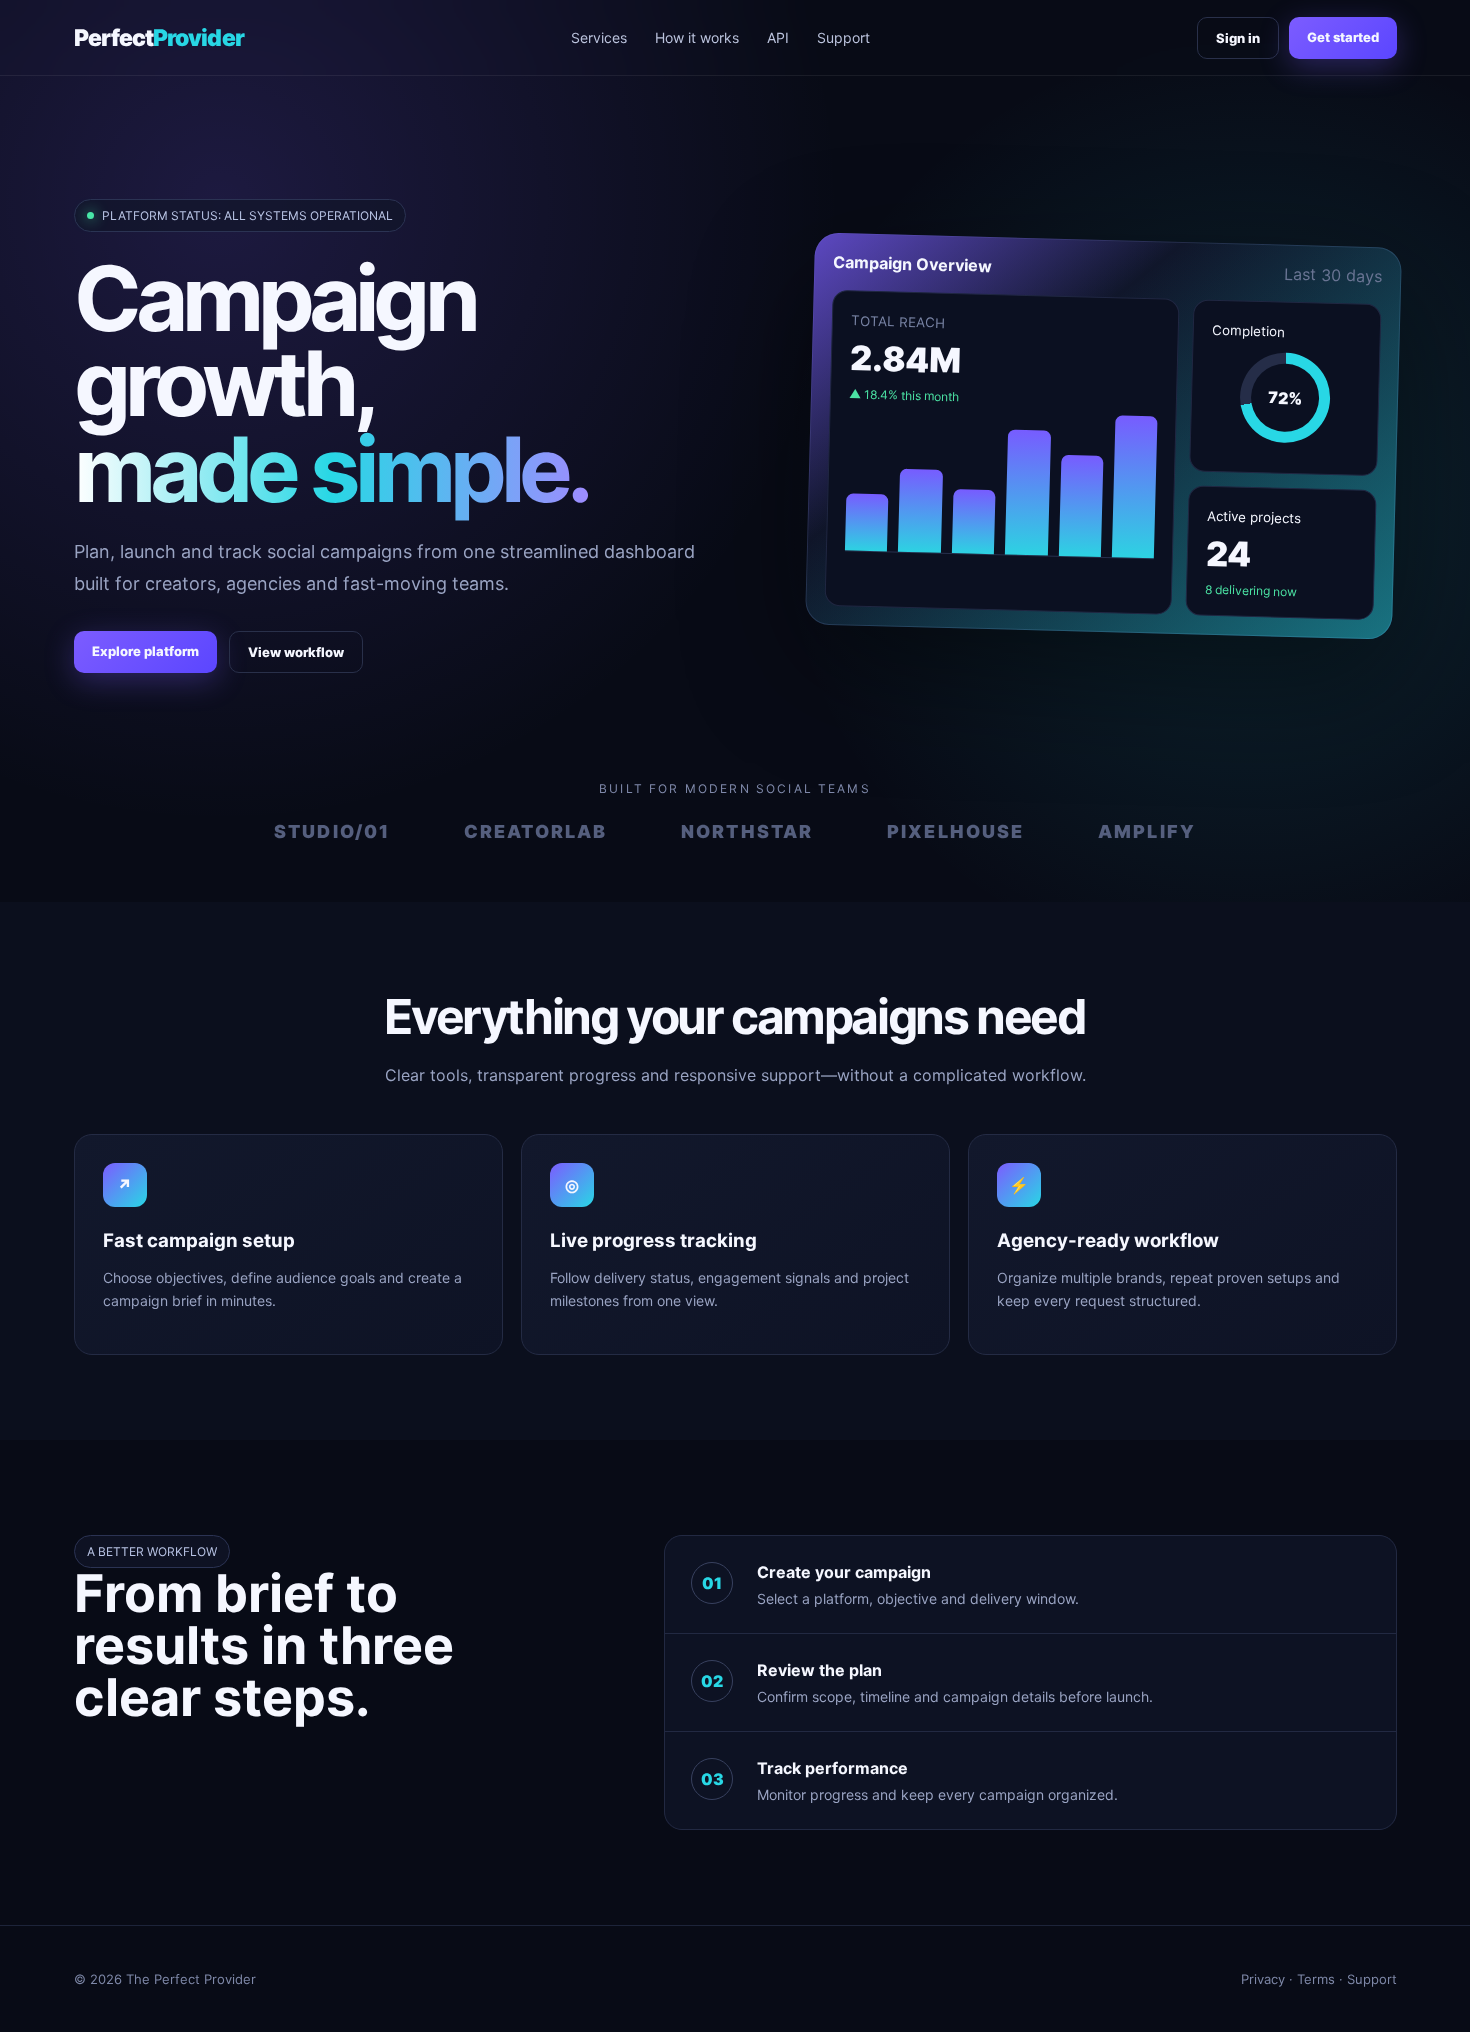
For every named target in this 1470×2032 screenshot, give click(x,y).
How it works (697, 37)
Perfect (159, 38)
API (778, 37)
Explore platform (145, 651)
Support (843, 37)
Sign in (1238, 38)
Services (599, 37)
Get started (1343, 37)
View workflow (296, 652)
